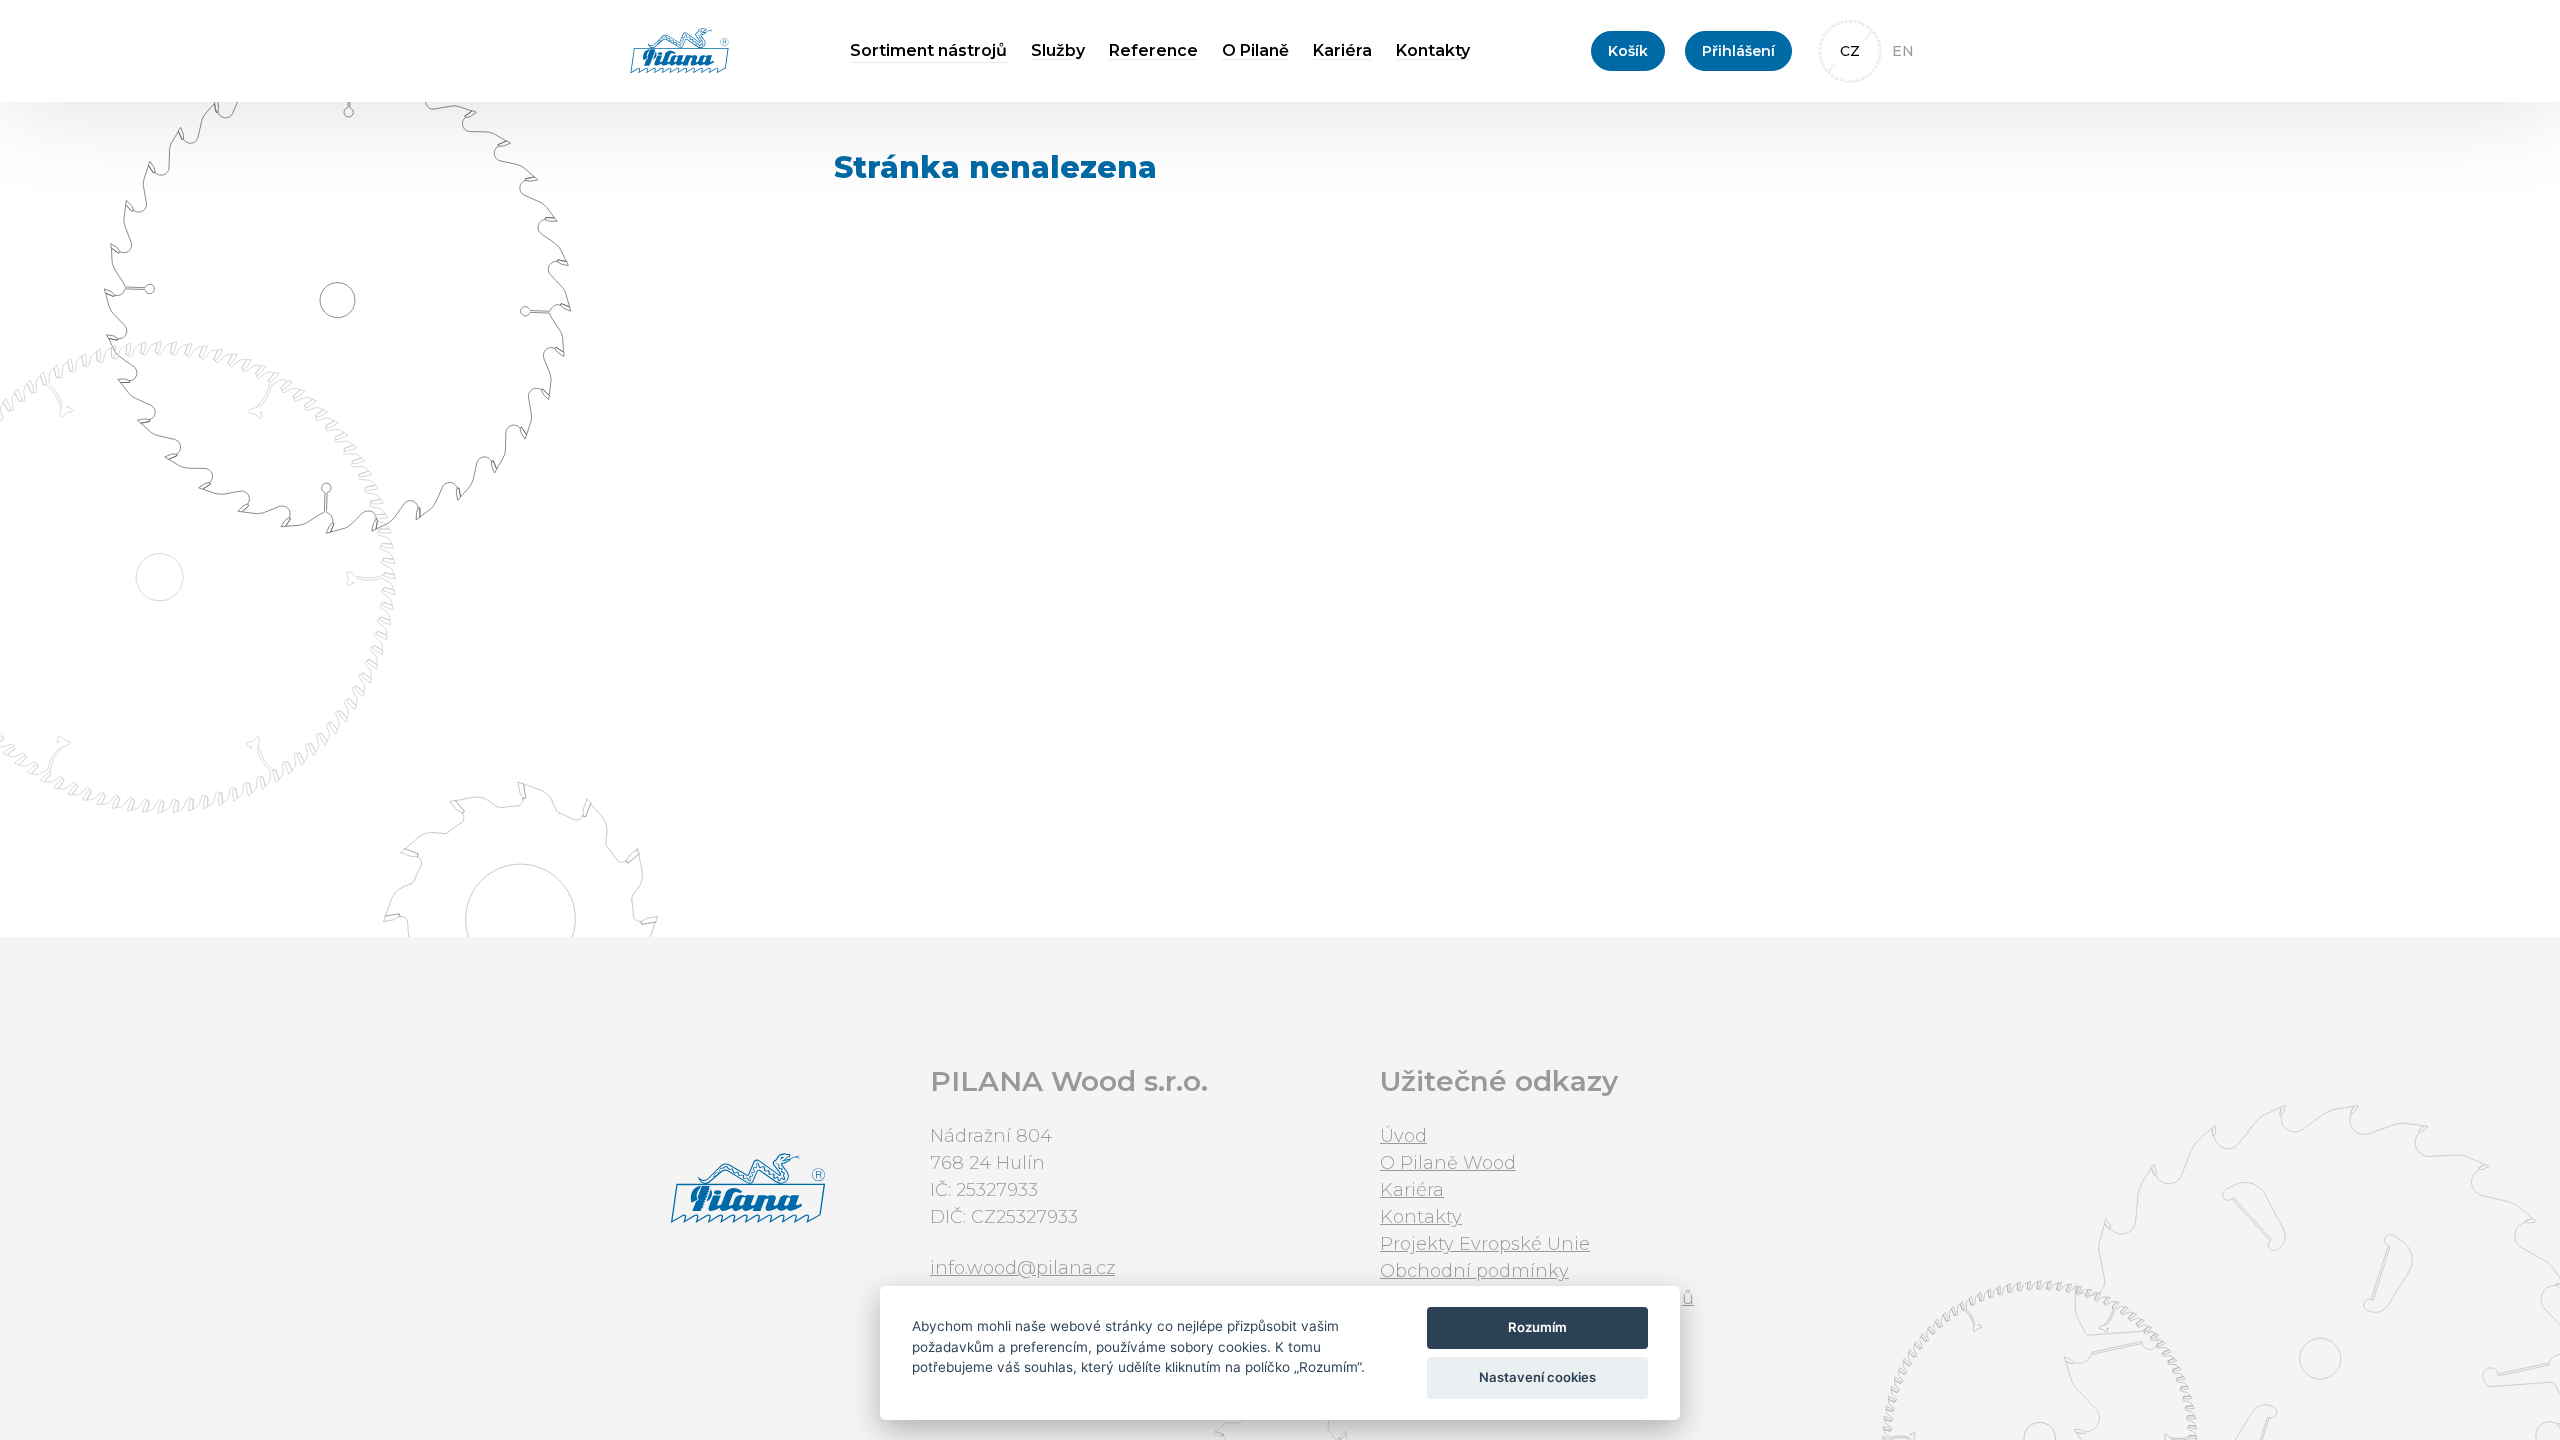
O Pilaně (1255, 50)
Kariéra (1342, 50)
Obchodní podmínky (1474, 1271)
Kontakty (1433, 50)
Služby (1058, 50)
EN (1903, 51)
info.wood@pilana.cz (1022, 1268)
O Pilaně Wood (1448, 1163)
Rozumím (1537, 1327)
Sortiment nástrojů (928, 50)
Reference (1153, 50)
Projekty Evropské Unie (1485, 1244)
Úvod (1403, 1136)
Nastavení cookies (1537, 1377)
